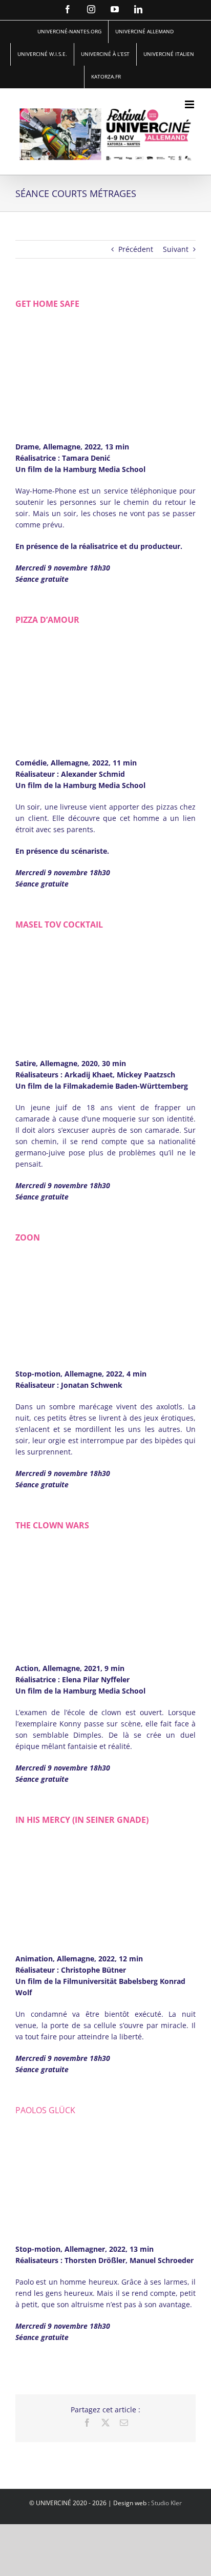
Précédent (136, 249)
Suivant (176, 249)
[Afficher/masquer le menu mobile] (190, 104)
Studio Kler (166, 2503)
